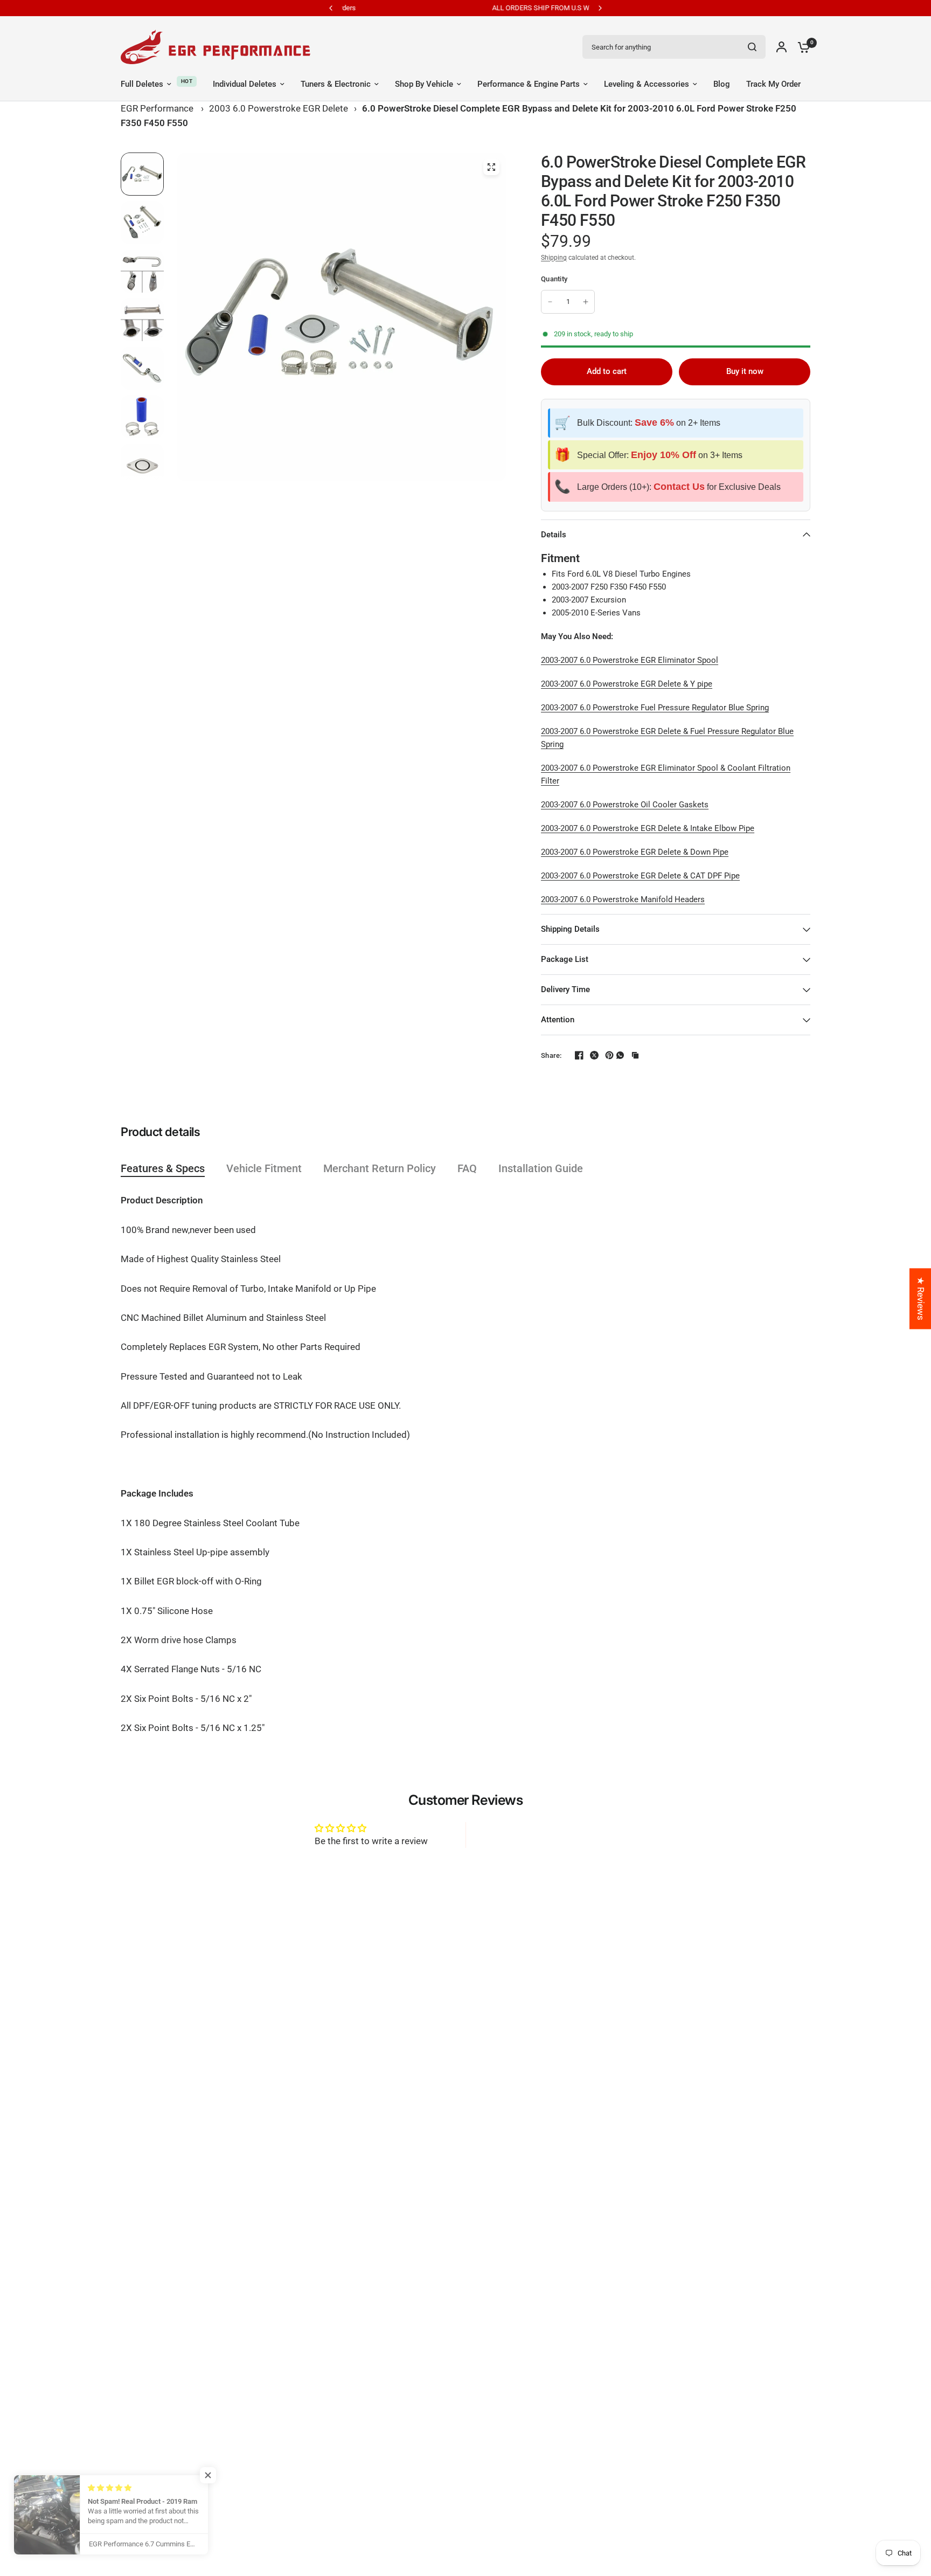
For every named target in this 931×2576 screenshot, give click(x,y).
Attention (558, 1020)
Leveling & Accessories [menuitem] (647, 84)
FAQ (467, 1168)
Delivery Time (565, 989)
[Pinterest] (605, 1055)
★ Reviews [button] (921, 1299)
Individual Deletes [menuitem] (245, 84)
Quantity (554, 279)
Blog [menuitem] (722, 84)
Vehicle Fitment (264, 1168)
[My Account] (781, 47)
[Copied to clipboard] (635, 1055)
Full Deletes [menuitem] (142, 84)
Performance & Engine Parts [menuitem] (529, 84)
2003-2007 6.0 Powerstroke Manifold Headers (623, 899)
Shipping (554, 258)
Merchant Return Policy (380, 1168)
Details (554, 535)
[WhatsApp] (620, 1055)
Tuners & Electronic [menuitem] (336, 84)
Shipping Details (570, 929)
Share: (551, 1055)
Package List (565, 959)
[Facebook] (575, 1055)
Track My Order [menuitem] (773, 84)
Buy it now (745, 371)
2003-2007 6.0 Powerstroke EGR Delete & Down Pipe (635, 852)
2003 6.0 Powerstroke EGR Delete (279, 108)
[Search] (752, 47)
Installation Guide (541, 1168)
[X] (590, 1055)
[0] (801, 47)
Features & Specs (163, 1168)
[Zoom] (491, 167)
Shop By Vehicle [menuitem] (424, 84)
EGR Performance (157, 108)
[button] (216, 2475)
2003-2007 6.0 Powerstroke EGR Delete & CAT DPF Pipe (640, 876)
